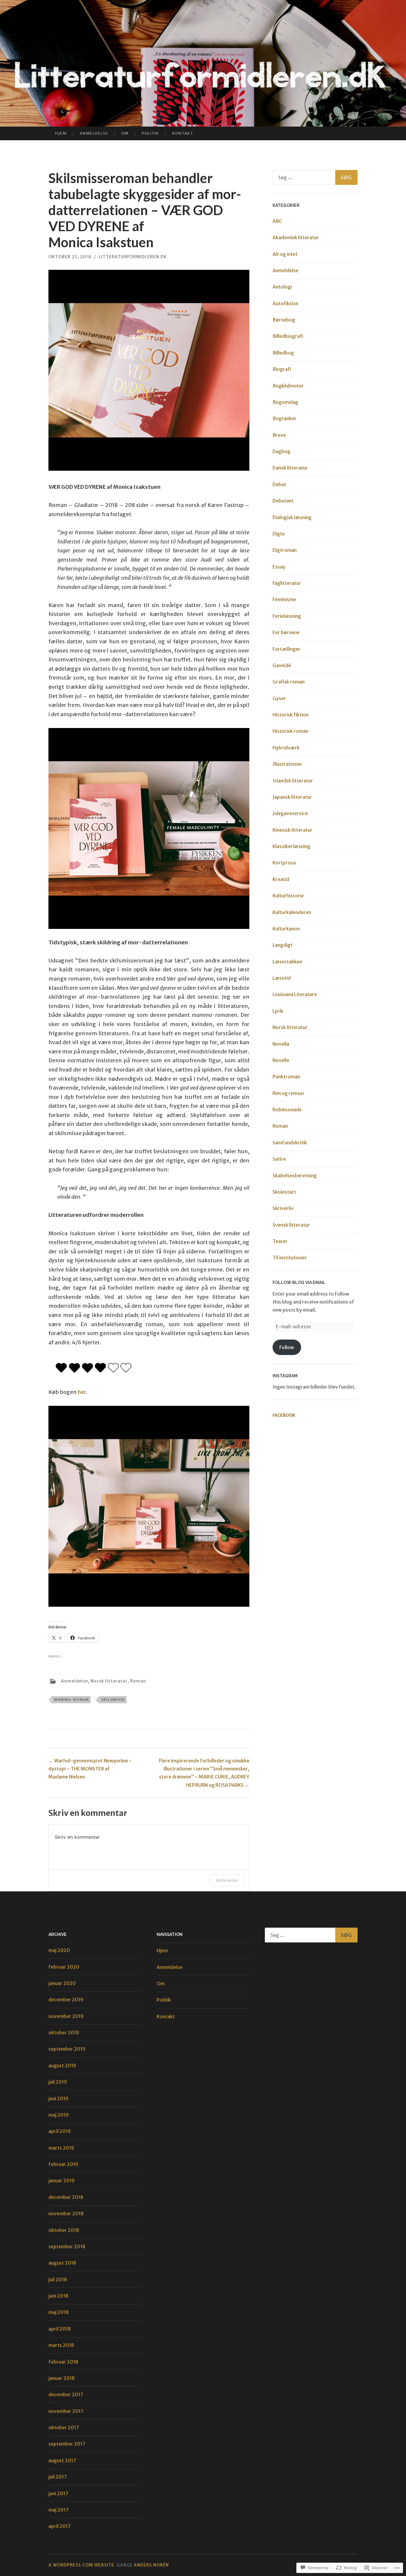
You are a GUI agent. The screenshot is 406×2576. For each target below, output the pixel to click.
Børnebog (284, 320)
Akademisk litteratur (296, 237)
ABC (277, 221)
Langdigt (283, 945)
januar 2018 (62, 2378)
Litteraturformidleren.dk (133, 257)
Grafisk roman (289, 682)
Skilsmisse (113, 1700)
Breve (279, 435)
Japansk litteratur (292, 797)
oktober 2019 (64, 2033)
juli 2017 (58, 2477)
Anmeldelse (94, 133)
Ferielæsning (287, 616)
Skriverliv (283, 1208)
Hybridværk (286, 748)
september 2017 (67, 2444)
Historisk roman (290, 731)
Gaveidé (282, 665)
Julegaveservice (290, 813)
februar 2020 (64, 1967)
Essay (279, 567)
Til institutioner (290, 1258)
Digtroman (285, 550)
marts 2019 (61, 2148)
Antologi (282, 287)
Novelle (281, 1060)
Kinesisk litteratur (292, 830)
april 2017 (60, 2526)
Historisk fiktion (291, 715)
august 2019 (62, 2065)
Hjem (61, 133)
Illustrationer (287, 764)
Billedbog (283, 353)
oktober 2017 (64, 2427)
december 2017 (66, 2394)
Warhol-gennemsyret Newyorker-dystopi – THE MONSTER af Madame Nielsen (90, 1769)
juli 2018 (58, 2279)
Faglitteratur (287, 583)
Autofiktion (285, 303)
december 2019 (66, 2000)
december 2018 (66, 2197)
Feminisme (284, 599)
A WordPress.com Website (81, 2565)
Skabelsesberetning (295, 1176)
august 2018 (62, 2263)
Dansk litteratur (290, 468)
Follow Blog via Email (299, 1283)
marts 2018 (61, 2345)
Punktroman (286, 1077)
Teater (280, 1241)
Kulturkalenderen (292, 912)
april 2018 (60, 2329)
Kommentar (227, 1880)
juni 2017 (58, 2493)
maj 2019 (59, 2115)
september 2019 (67, 2049)
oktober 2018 (64, 2230)
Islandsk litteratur (293, 781)
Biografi (282, 369)
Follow (287, 1347)
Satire (279, 1159)
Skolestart (284, 1192)
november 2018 (66, 2213)
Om (125, 133)
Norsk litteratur (109, 1681)
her (82, 1392)
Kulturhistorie (288, 896)
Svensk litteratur (291, 1225)
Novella (281, 1044)
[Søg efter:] (315, 177)
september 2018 (67, 2246)
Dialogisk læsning (292, 517)
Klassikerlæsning (291, 846)
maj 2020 (59, 1950)
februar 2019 (63, 2164)
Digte (279, 534)
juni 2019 (58, 2098)
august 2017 (62, 2460)
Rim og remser (289, 1093)
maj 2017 (59, 2510)
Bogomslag (285, 402)
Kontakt (183, 133)
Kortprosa (284, 863)
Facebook (284, 1415)
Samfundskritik (290, 1143)
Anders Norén (151, 2565)
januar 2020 (62, 1983)
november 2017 (66, 2411)
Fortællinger (287, 649)
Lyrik (278, 1011)
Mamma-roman (71, 1700)
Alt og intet (285, 254)
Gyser (279, 698)
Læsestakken (287, 962)
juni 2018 (58, 2296)
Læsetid (282, 978)
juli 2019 (58, 2082)
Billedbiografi (288, 336)
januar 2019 (62, 2180)
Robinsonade (287, 1110)
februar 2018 (63, 2362)
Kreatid (281, 879)
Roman (138, 1681)
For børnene (286, 632)
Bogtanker (285, 418)
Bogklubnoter (288, 386)
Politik (150, 133)
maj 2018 (59, 2312)
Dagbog (281, 451)
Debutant (283, 501)
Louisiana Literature (295, 994)
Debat (279, 484)
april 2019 (60, 2131)
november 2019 (66, 2016)
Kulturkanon (286, 929)
